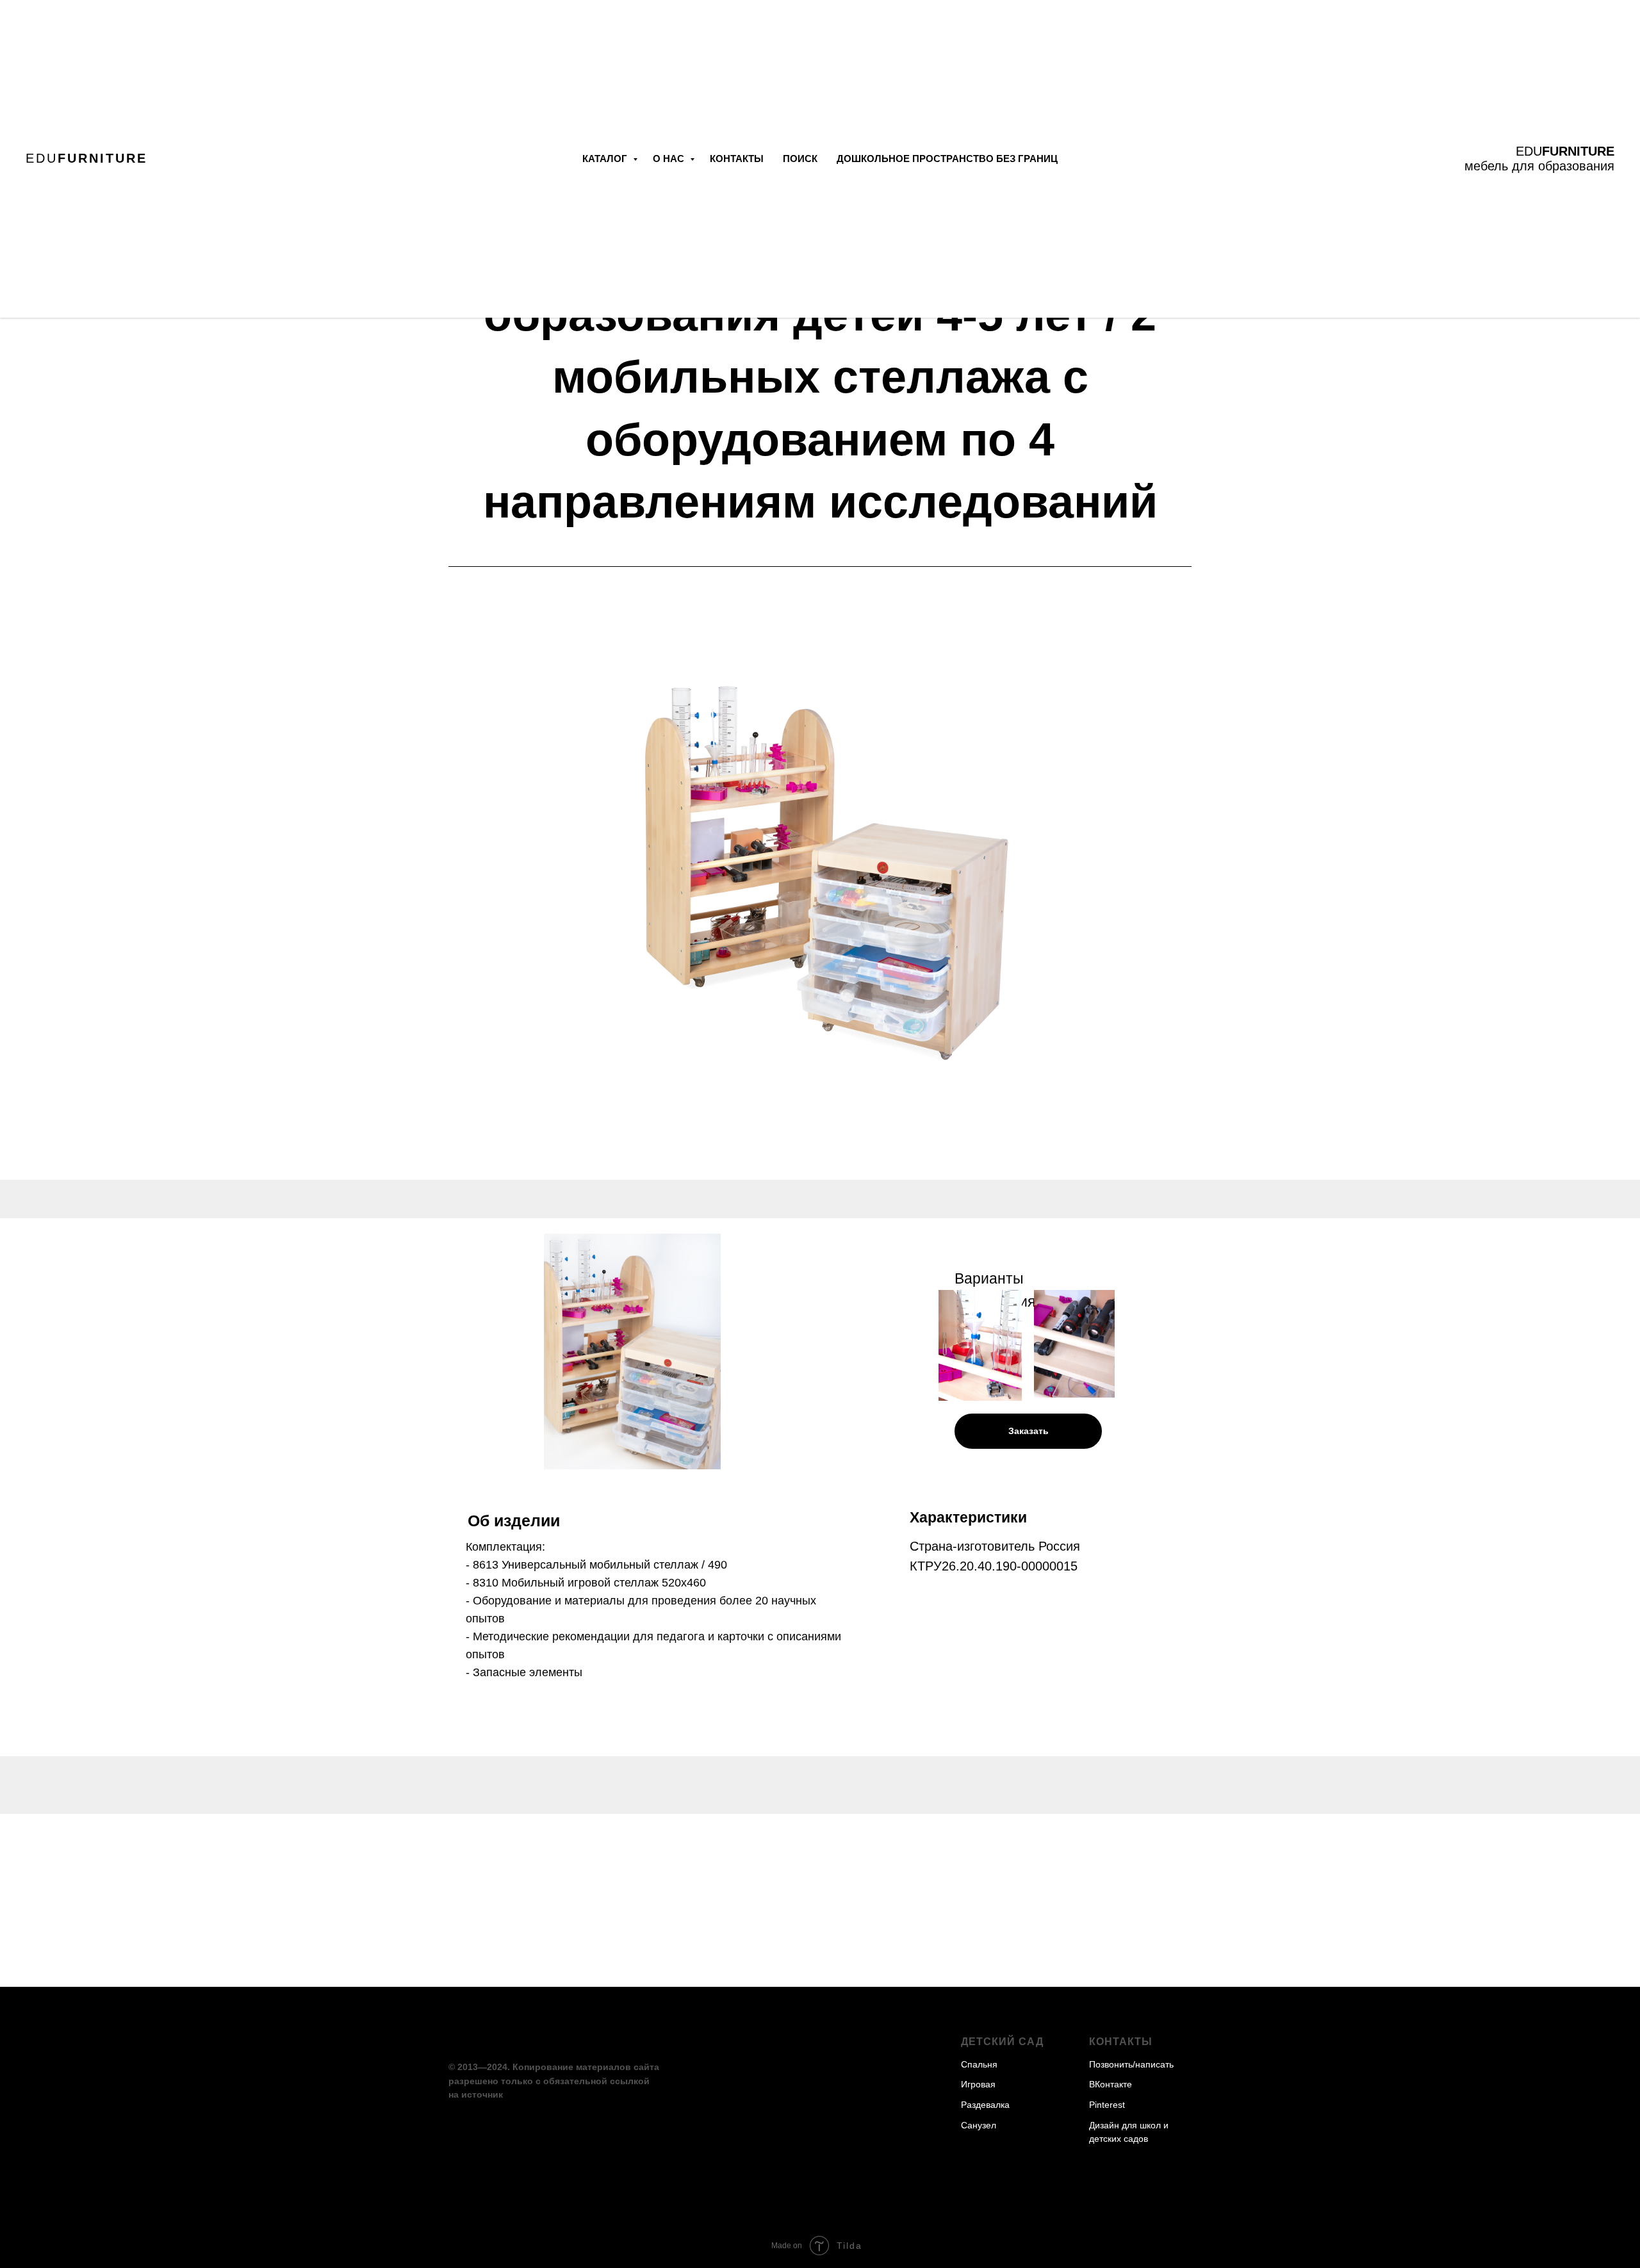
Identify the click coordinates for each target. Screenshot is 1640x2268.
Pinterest (1107, 2105)
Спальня (979, 2064)
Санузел (979, 2125)
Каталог (606, 159)
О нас (670, 159)
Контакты (737, 159)
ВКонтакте (1111, 2084)
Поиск (800, 159)
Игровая (978, 2084)
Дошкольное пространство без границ (947, 159)
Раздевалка (985, 2105)
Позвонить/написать (1131, 2064)
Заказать (1029, 1431)
